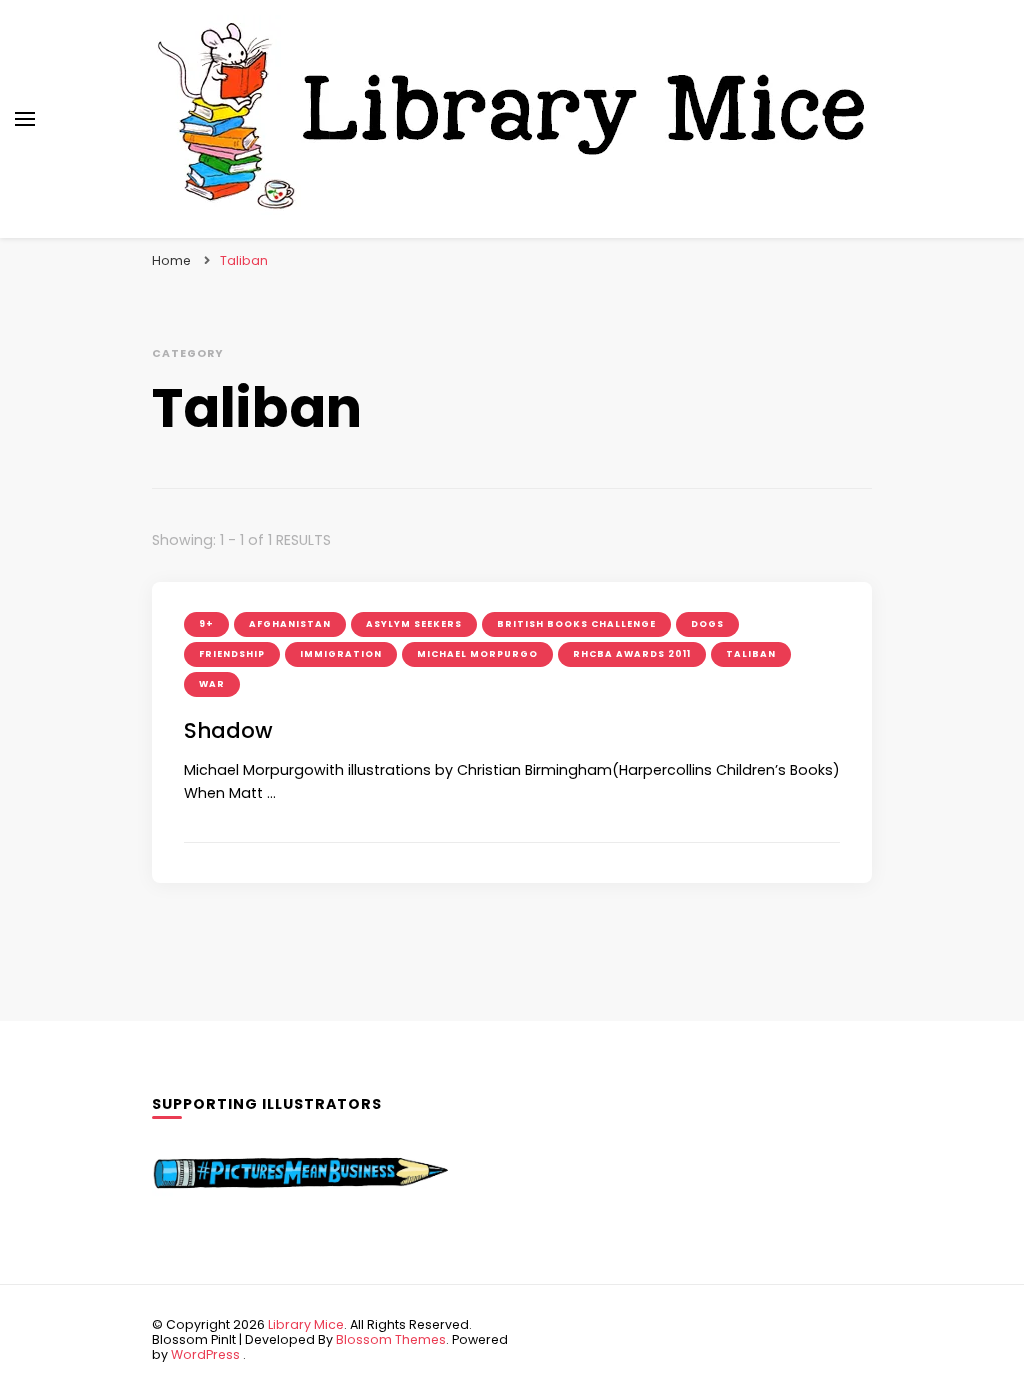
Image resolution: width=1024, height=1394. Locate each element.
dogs (707, 624)
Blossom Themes (391, 1339)
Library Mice (306, 1324)
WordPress (205, 1354)
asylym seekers (414, 624)
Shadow (228, 730)
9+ (206, 624)
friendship (232, 654)
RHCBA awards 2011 (632, 654)
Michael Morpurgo (477, 654)
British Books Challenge (576, 624)
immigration (341, 654)
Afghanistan (290, 624)
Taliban (751, 654)
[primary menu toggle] (25, 119)
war (212, 684)
